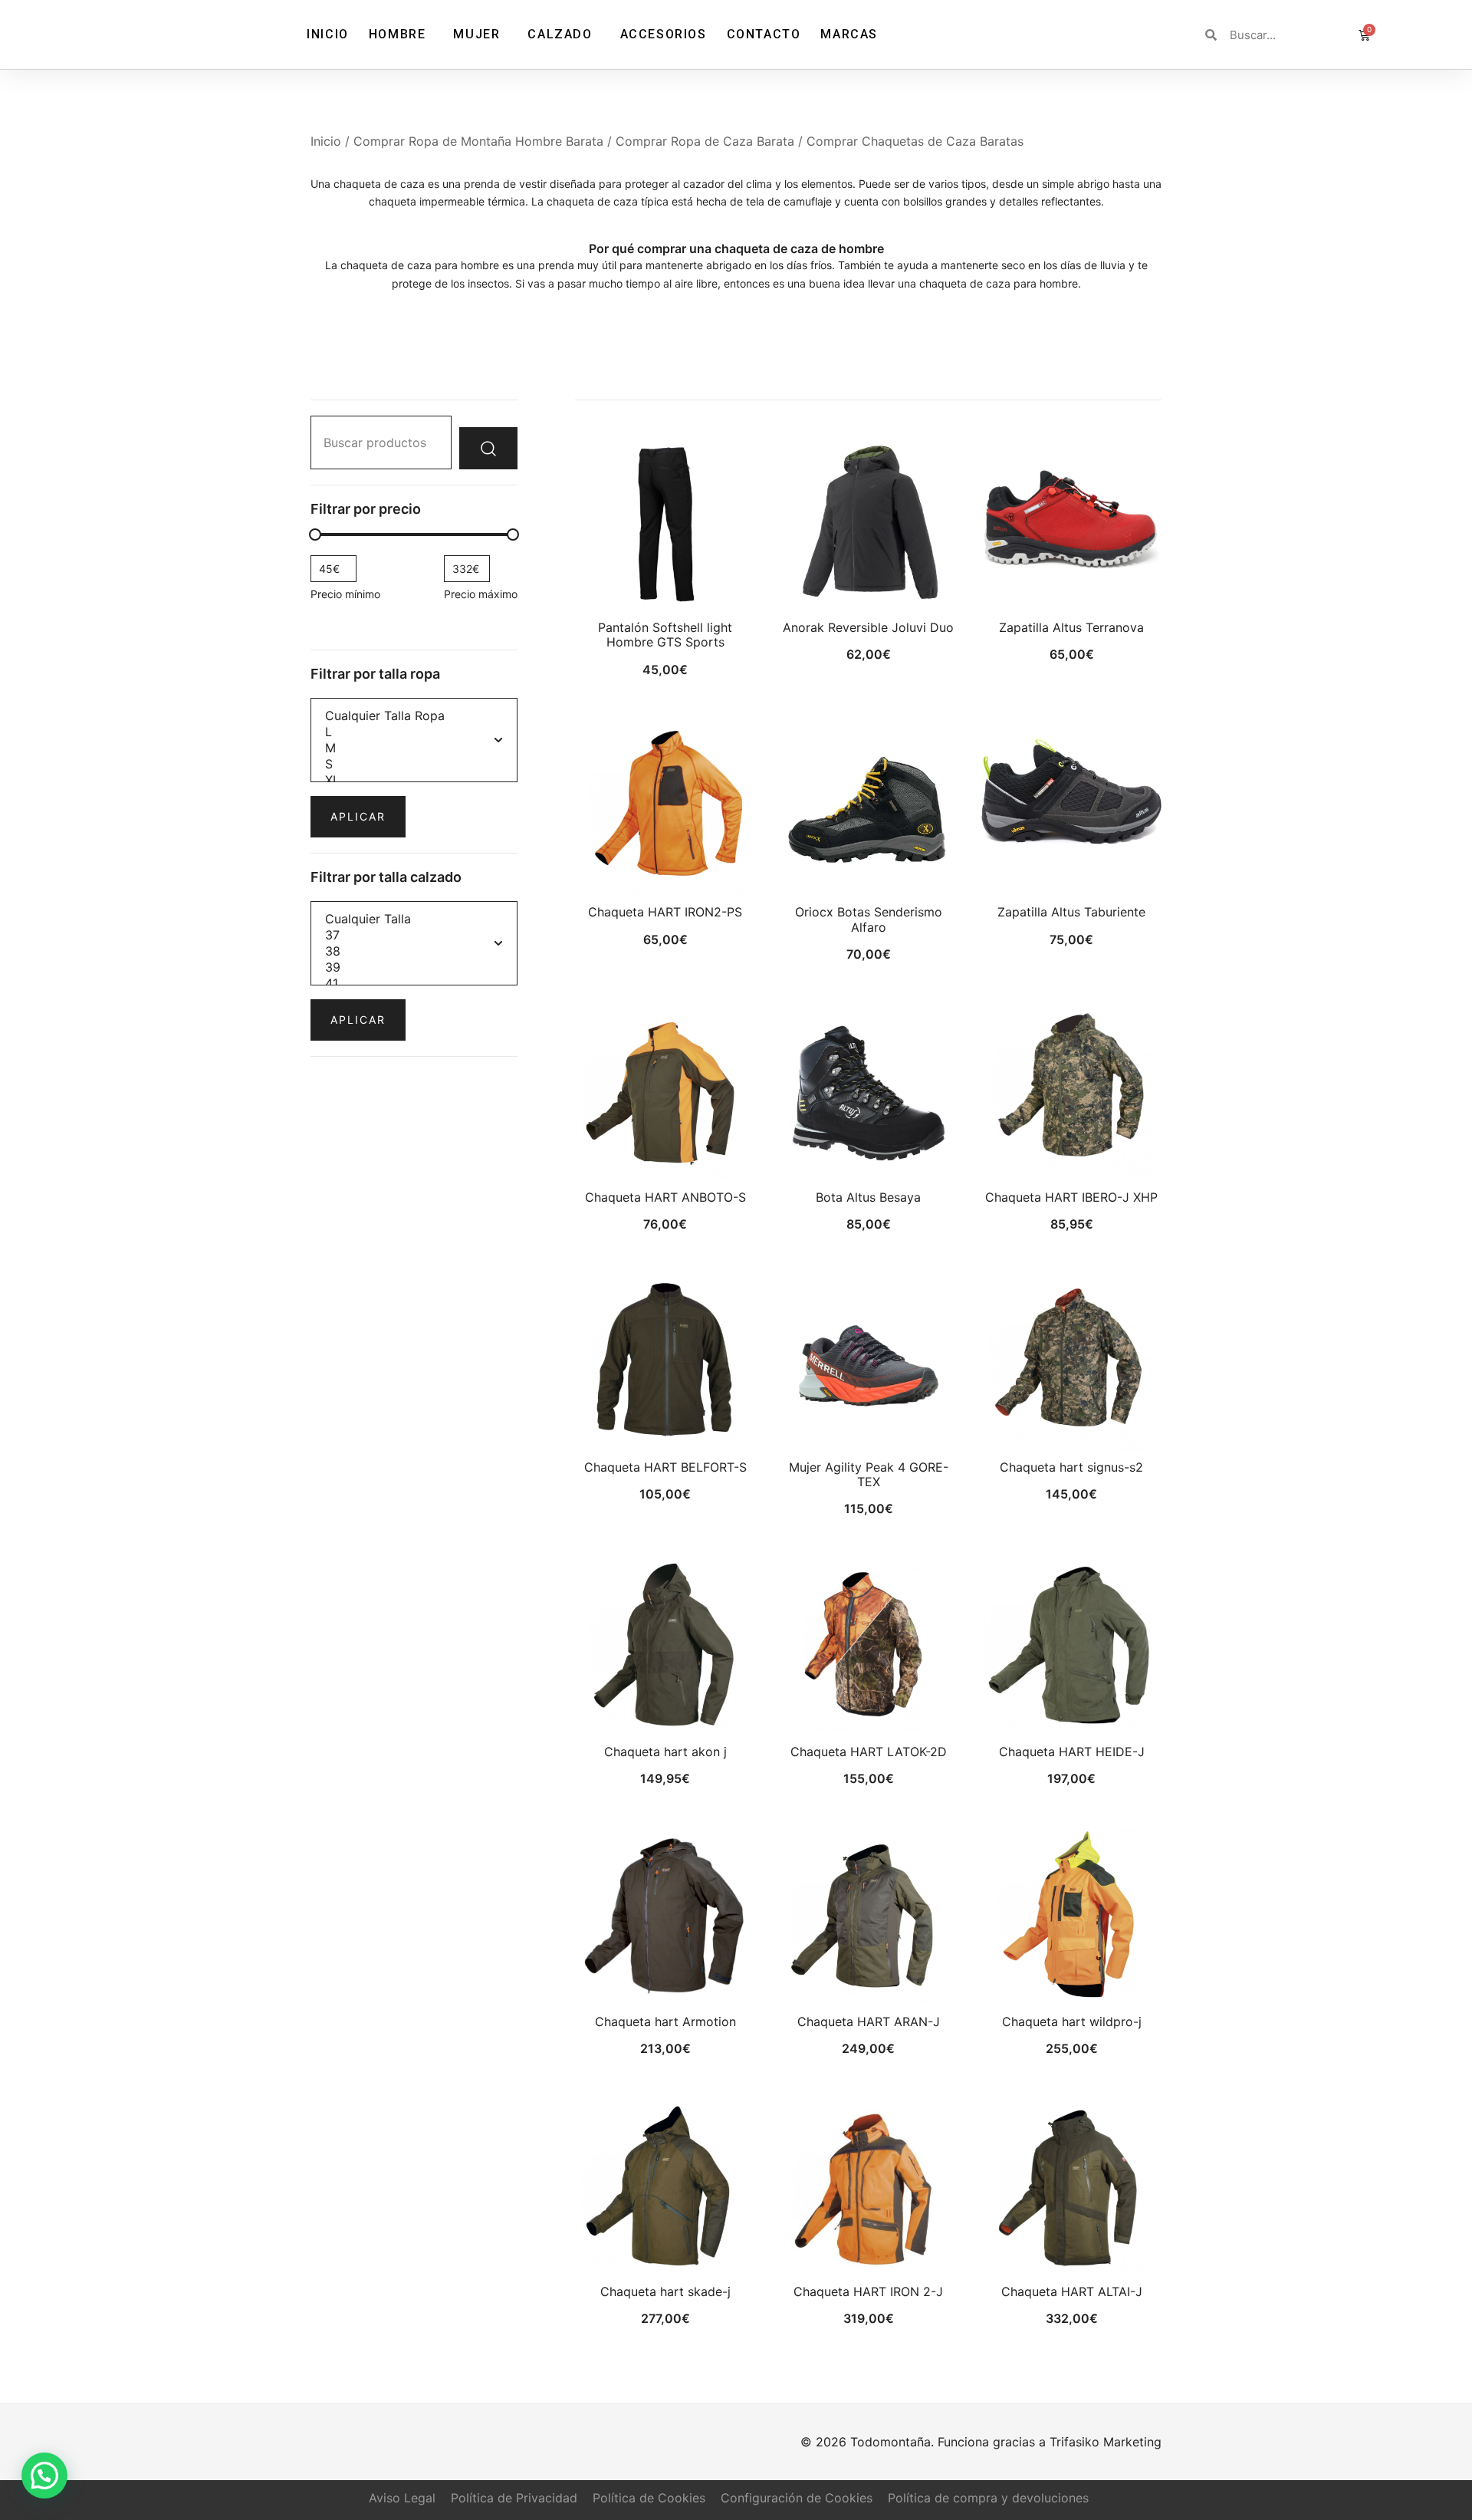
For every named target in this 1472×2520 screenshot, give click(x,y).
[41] (414, 984)
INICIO (328, 34)
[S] (414, 764)
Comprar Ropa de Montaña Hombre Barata (478, 141)
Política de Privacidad (514, 2498)
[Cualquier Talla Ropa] (414, 716)
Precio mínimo (345, 594)
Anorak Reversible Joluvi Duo (868, 627)
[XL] (414, 780)
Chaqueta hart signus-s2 (1071, 1467)
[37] (414, 935)
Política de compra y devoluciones (988, 2498)
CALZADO (560, 34)
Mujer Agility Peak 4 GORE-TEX (869, 1474)
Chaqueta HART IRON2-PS (665, 912)
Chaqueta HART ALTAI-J (1072, 2291)
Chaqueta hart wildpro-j (1072, 2022)
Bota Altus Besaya (868, 1197)
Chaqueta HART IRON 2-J (868, 2291)
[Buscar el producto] (488, 448)
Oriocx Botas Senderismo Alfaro (869, 919)
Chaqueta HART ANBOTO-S (665, 1197)
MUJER (476, 34)
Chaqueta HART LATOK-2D (869, 1752)
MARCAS (849, 34)
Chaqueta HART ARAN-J (869, 2022)
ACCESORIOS (664, 34)
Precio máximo (481, 594)
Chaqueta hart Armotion (665, 2022)
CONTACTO (764, 34)
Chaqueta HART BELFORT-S (665, 1467)
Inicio (326, 141)
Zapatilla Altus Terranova (1071, 627)
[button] (44, 2476)
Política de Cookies (649, 2498)
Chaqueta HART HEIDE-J (1072, 1752)
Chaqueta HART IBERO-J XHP (1071, 1197)
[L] (414, 732)
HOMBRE (398, 34)
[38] (414, 951)
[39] (414, 967)
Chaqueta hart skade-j (665, 2291)
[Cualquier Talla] (414, 919)
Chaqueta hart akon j (665, 1752)
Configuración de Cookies (797, 2498)
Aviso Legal (402, 2498)
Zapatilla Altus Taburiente (1071, 912)
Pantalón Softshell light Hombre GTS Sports (665, 635)
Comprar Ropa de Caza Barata (705, 141)
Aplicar (358, 816)
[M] (414, 748)
